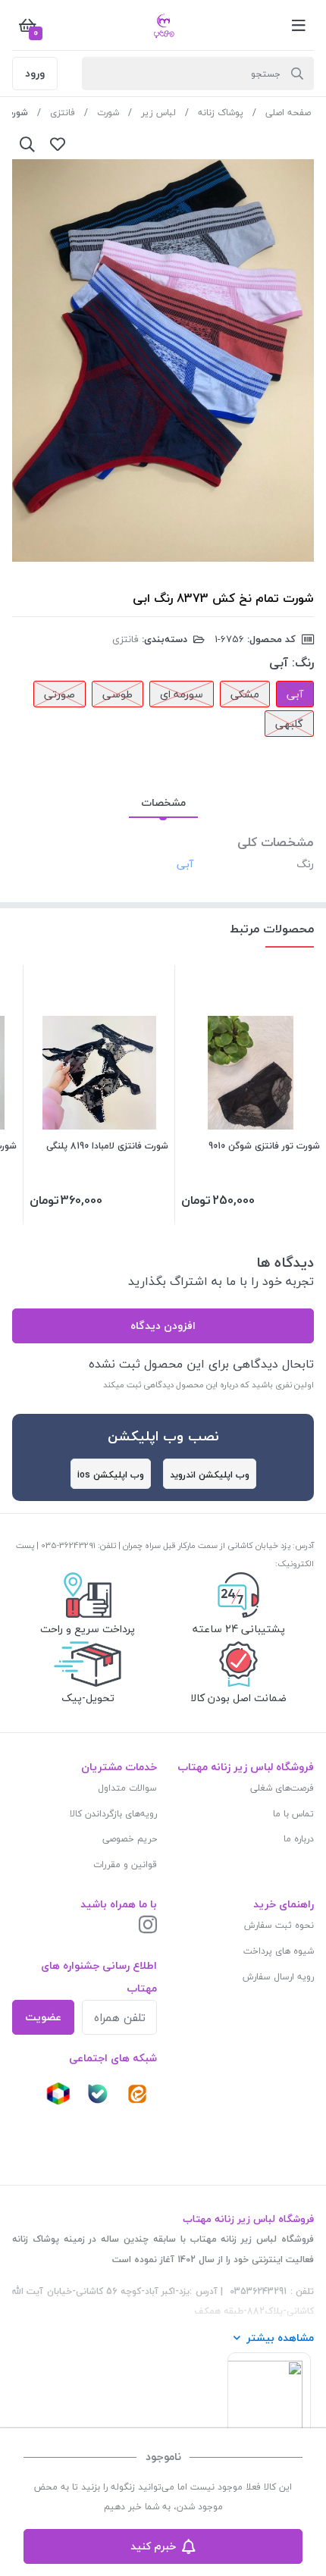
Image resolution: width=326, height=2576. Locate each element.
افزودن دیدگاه (163, 1326)
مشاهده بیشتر (280, 2338)
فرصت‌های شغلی (282, 1788)
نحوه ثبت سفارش (279, 1925)
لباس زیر (158, 113)
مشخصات (163, 802)
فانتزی (63, 113)
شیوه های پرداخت (279, 1951)
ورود (35, 73)
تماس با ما (293, 1814)
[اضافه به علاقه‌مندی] (58, 144)
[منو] (299, 25)
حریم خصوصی (130, 1839)
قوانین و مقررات (125, 1865)
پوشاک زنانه (221, 113)
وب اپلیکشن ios (111, 1475)
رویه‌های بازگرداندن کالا (113, 1814)
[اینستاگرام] (148, 1926)
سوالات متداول (127, 1788)
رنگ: (303, 663)
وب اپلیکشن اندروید (210, 1475)
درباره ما (299, 1839)
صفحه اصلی (288, 113)
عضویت (43, 2017)
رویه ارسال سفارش (278, 1977)
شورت (108, 113)
